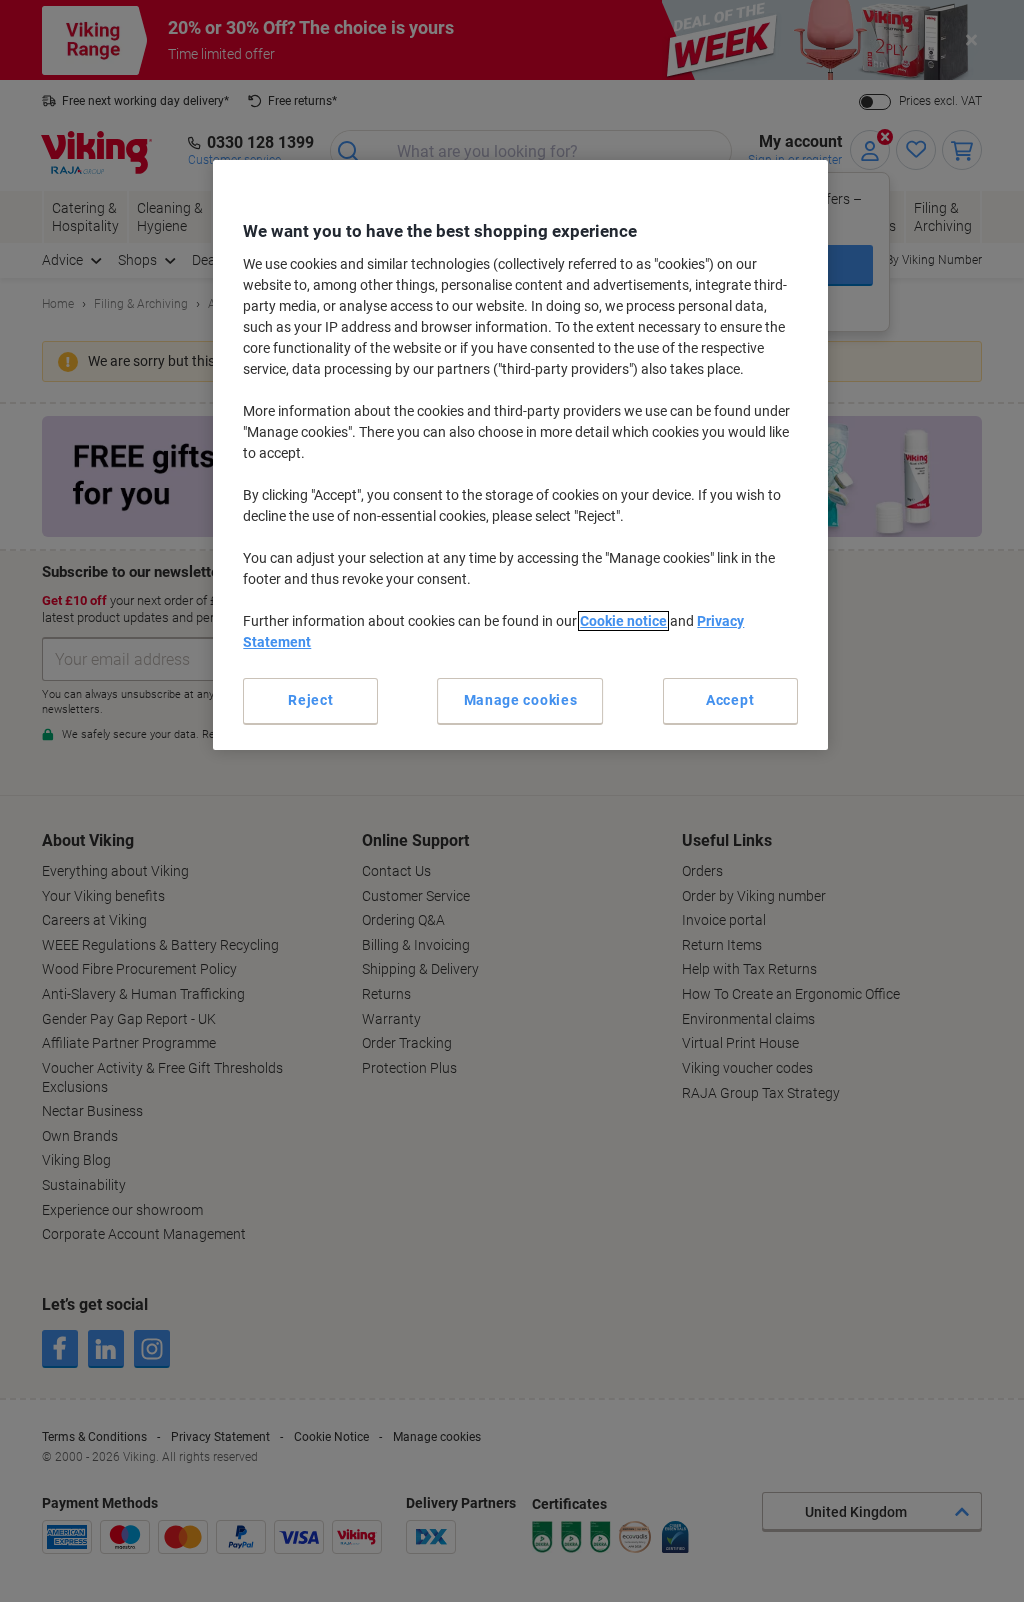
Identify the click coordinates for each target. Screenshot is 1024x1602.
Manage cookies (521, 700)
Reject (310, 700)
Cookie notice (623, 621)
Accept (730, 700)
